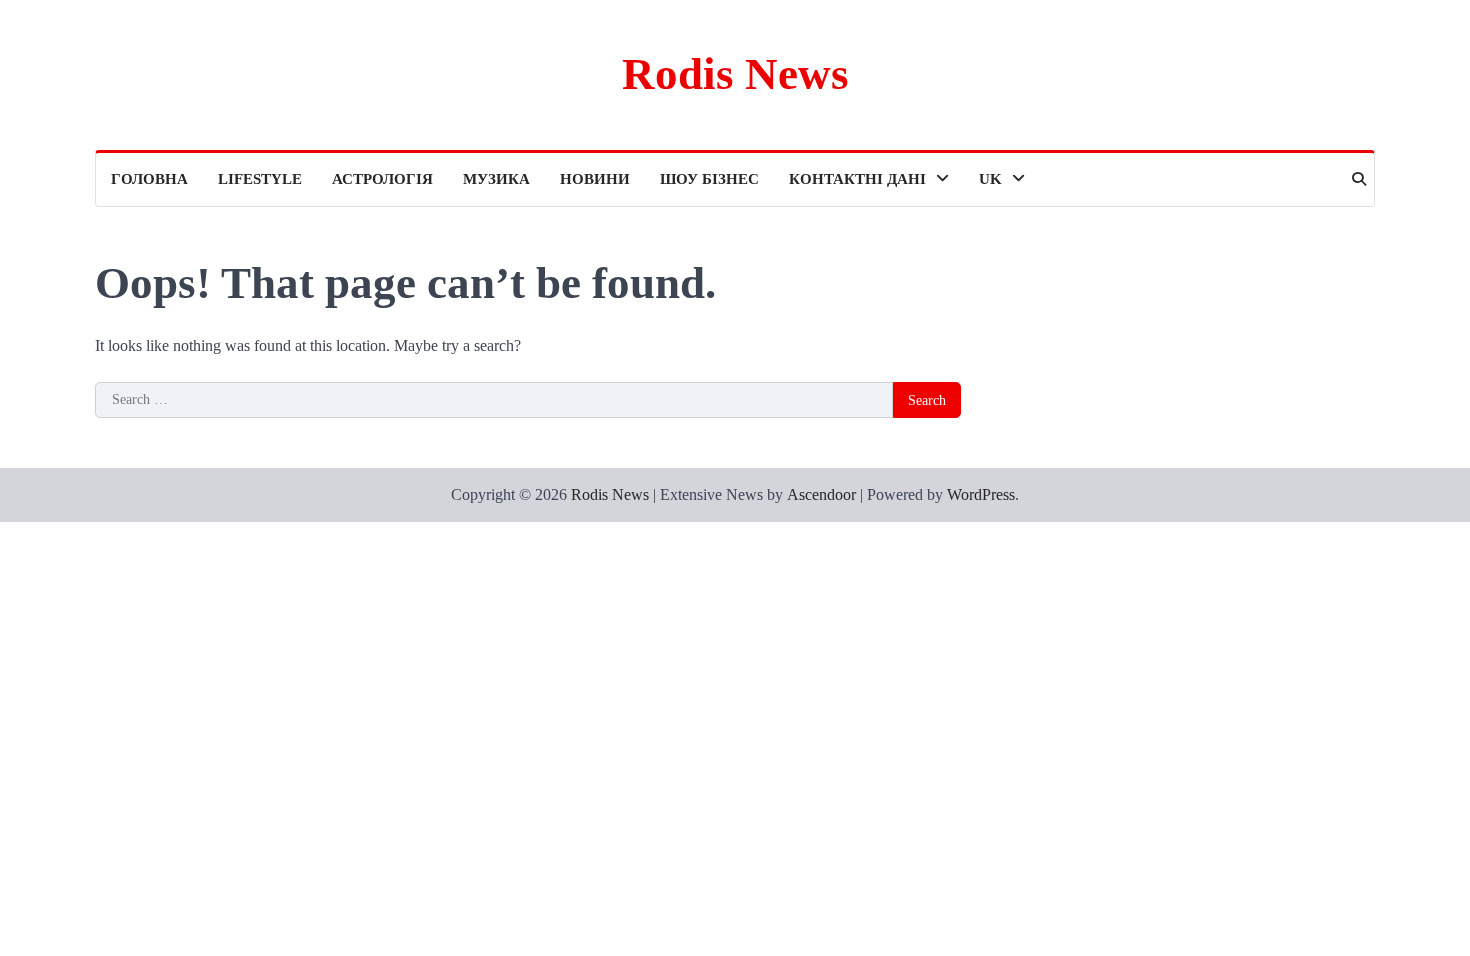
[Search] (1359, 179)
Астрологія (382, 179)
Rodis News (735, 74)
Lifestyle (260, 179)
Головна (149, 179)
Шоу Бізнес (709, 179)
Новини (595, 179)
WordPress (981, 494)
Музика (496, 179)
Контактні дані (857, 179)
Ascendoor (821, 494)
